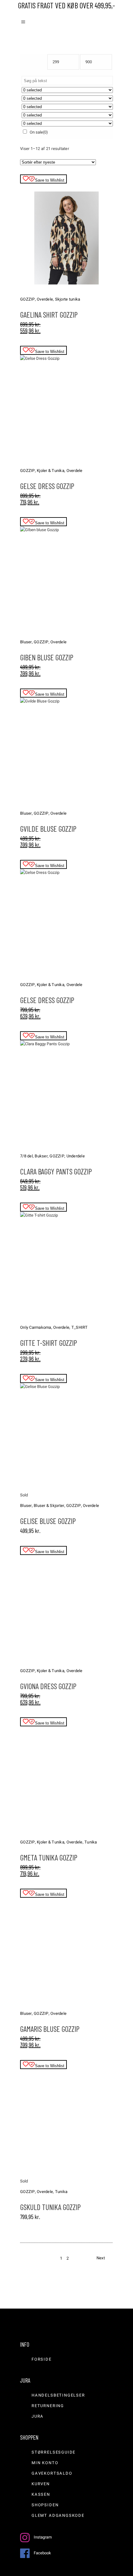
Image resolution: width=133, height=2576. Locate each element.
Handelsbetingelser (58, 2395)
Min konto (45, 2463)
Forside (42, 2359)
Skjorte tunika (68, 299)
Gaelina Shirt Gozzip (49, 315)
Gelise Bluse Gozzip (48, 1521)
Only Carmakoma (36, 1327)
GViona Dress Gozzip (48, 1686)
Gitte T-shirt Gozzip (49, 1343)
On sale (39, 132)
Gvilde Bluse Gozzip (48, 829)
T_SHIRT (80, 1327)
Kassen (41, 2494)
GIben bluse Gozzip (47, 657)
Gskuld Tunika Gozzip (50, 2207)
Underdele (76, 1156)
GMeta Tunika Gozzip (49, 1857)
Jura (38, 2416)
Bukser (41, 1156)
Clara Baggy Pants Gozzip (56, 1171)
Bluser (26, 642)
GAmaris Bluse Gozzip (50, 2029)
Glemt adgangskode (58, 2515)
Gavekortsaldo (52, 2473)
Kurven (41, 2484)
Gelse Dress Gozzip (47, 486)
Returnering (48, 2406)
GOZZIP (28, 299)
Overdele (45, 299)
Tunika (91, 1842)
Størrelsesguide (54, 2452)
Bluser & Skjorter (49, 1506)
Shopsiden (45, 2505)
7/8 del (26, 1156)
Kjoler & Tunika (51, 471)
